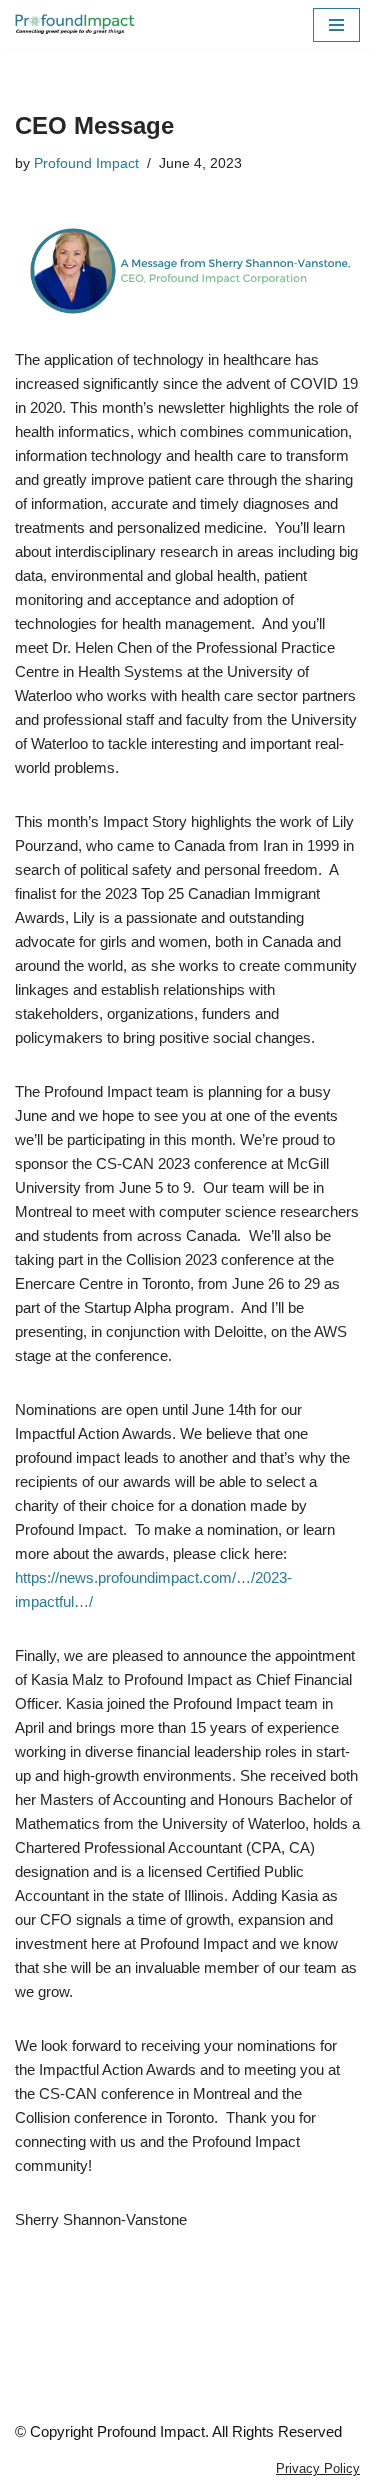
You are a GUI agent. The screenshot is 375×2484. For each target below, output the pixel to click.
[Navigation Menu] (336, 25)
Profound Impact (86, 163)
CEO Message (94, 125)
